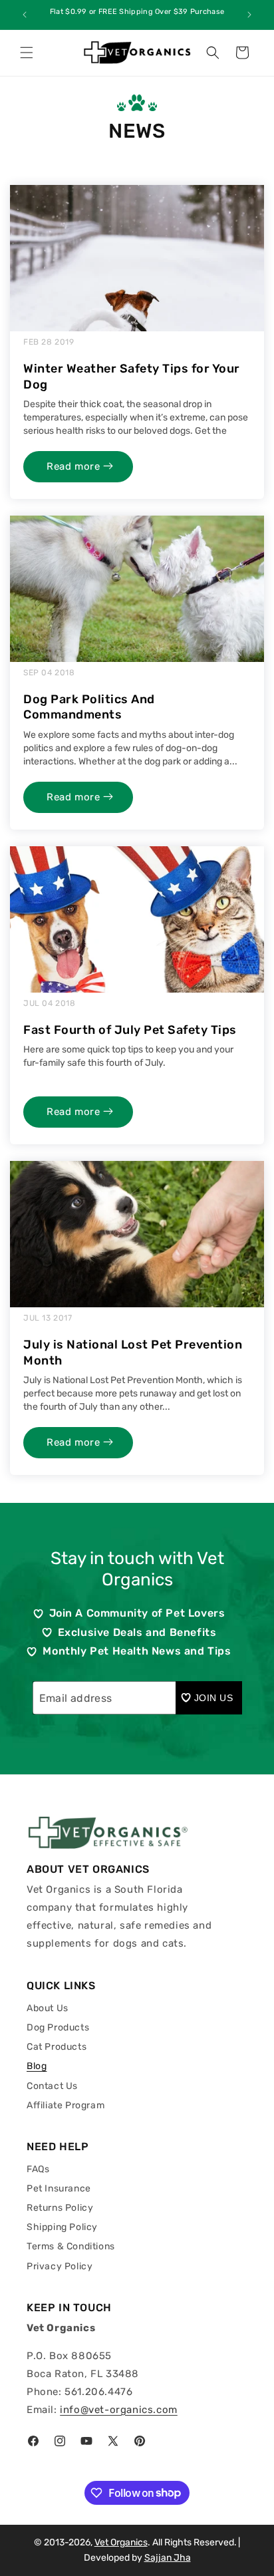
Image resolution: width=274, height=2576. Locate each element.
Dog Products (58, 2027)
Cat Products (57, 2047)
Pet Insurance (59, 2188)
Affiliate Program (66, 2105)
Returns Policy (60, 2208)
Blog (37, 2066)
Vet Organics (121, 2542)
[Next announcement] (249, 15)
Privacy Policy (60, 2266)
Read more (75, 466)
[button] (27, 53)
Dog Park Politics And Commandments (89, 707)
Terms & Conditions (71, 2246)
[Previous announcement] (25, 15)
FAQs (38, 2169)
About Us (48, 2008)
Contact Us (52, 2086)
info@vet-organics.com (119, 2410)
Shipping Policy (62, 2227)
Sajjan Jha (168, 2558)
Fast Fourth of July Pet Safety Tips (130, 1030)
